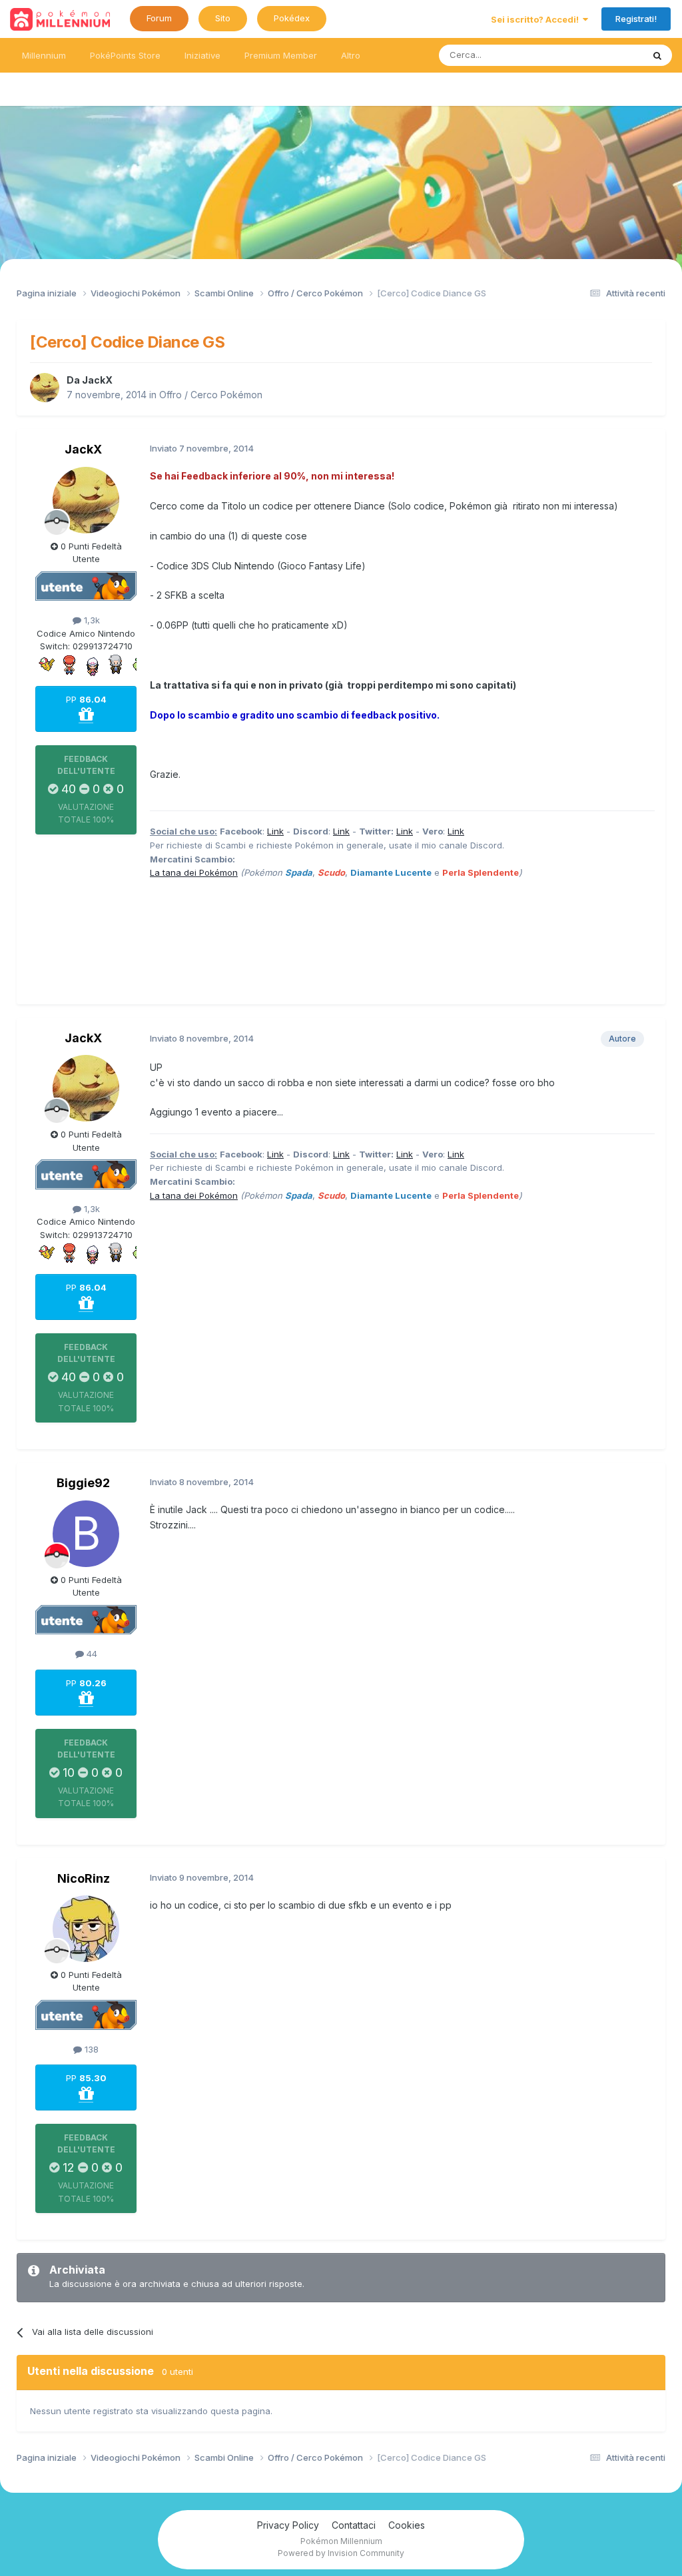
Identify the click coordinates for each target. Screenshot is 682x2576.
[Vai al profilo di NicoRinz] (86, 1929)
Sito (223, 18)
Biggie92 (83, 1483)
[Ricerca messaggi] (657, 55)
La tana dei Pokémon (194, 872)
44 (91, 1654)
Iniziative (202, 55)
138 (90, 2049)
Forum (159, 18)
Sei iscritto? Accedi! (537, 19)
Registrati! (636, 19)
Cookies (407, 2525)
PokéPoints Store (125, 55)
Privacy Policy (288, 2525)
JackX (97, 380)
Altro (351, 55)
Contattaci (354, 2525)
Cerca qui (606, 55)
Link (275, 831)
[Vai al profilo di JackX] (45, 388)
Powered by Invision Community (341, 2553)
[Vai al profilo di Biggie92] (86, 1534)
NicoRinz (84, 1878)
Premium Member (281, 55)
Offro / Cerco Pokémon (211, 395)
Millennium (44, 55)
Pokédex (292, 18)
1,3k (91, 620)
